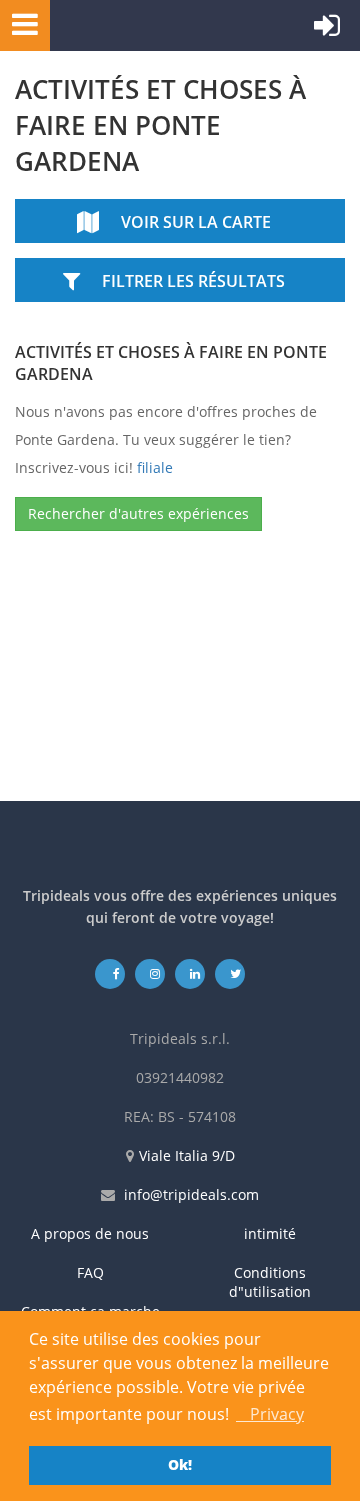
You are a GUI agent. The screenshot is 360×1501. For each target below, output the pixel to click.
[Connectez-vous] (327, 30)
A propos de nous (90, 1233)
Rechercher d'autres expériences (138, 513)
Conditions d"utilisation (270, 1282)
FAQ (90, 1272)
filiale (155, 467)
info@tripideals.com (191, 1194)
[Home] (145, 25)
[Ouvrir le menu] (19, 23)
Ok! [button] (180, 1464)
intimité (270, 1233)
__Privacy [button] (270, 1414)
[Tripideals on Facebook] (110, 973)
